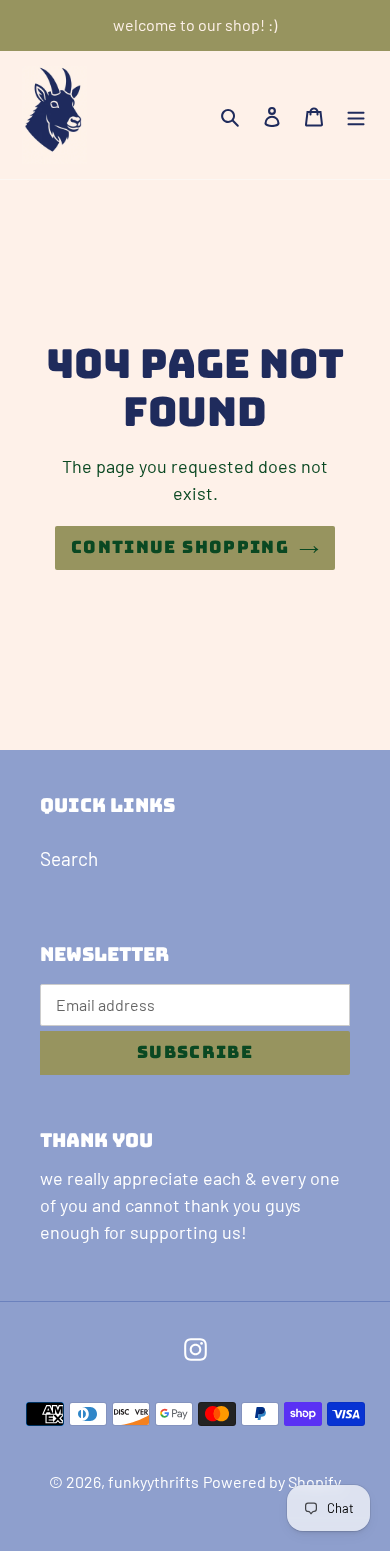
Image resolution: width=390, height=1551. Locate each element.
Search (69, 858)
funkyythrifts (153, 1481)
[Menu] (356, 115)
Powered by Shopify (272, 1481)
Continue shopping (180, 547)
